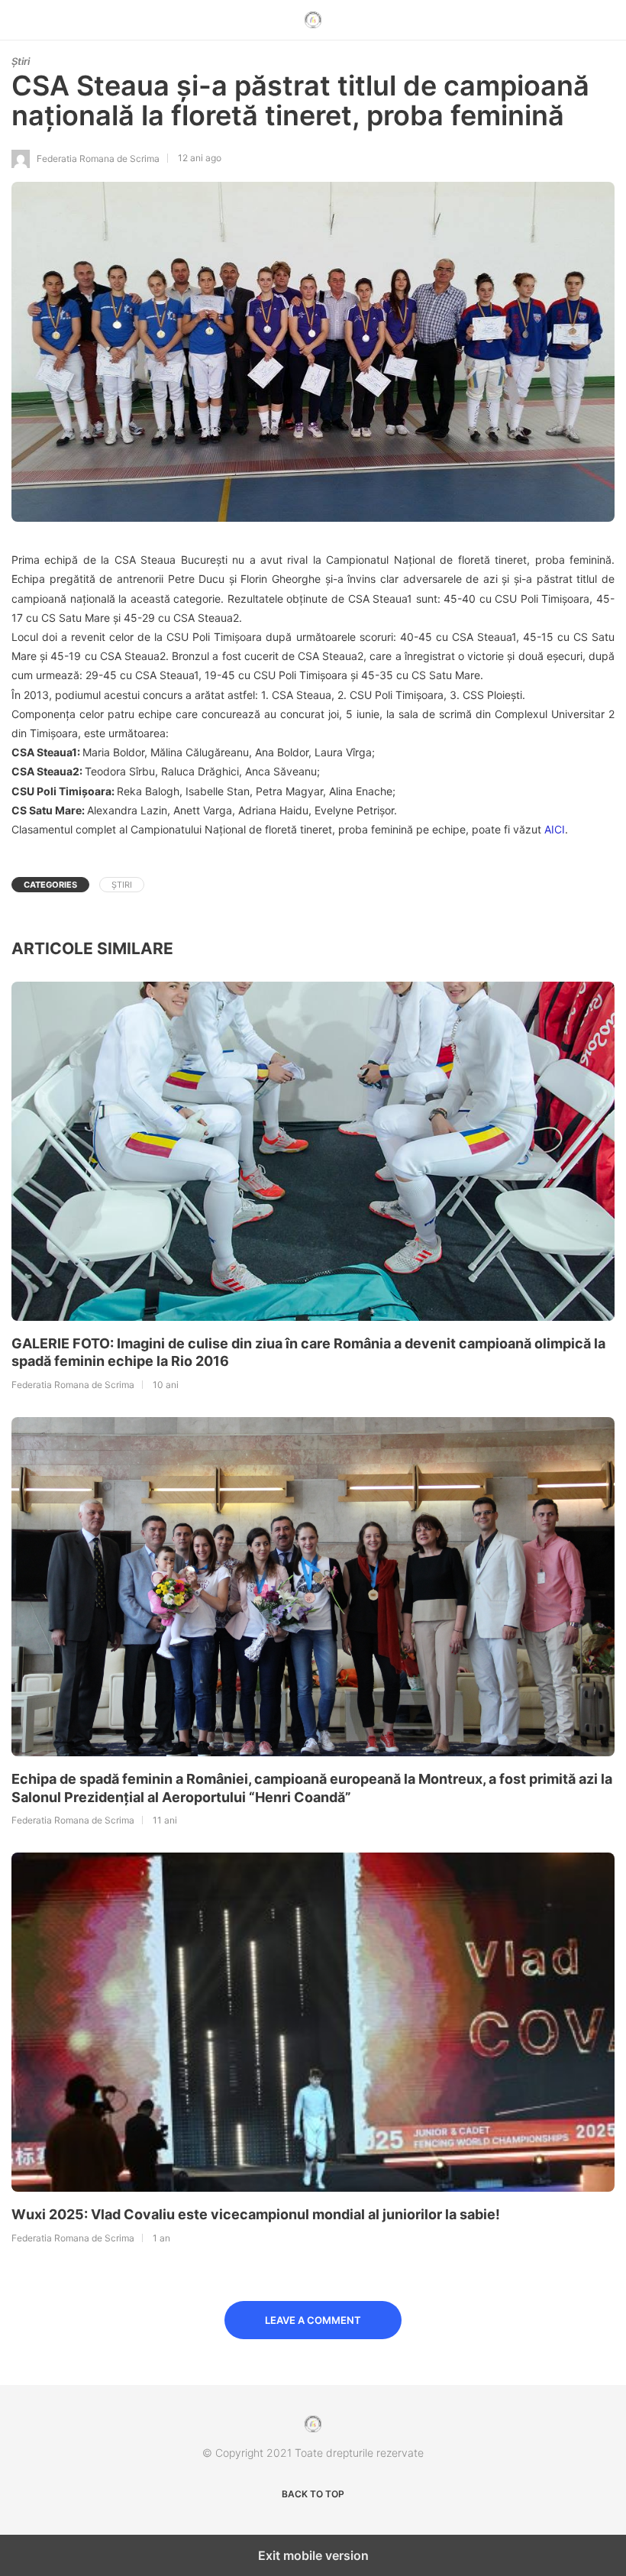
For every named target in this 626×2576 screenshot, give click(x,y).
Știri (21, 61)
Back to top (313, 2494)
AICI (555, 829)
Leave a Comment (313, 2320)
